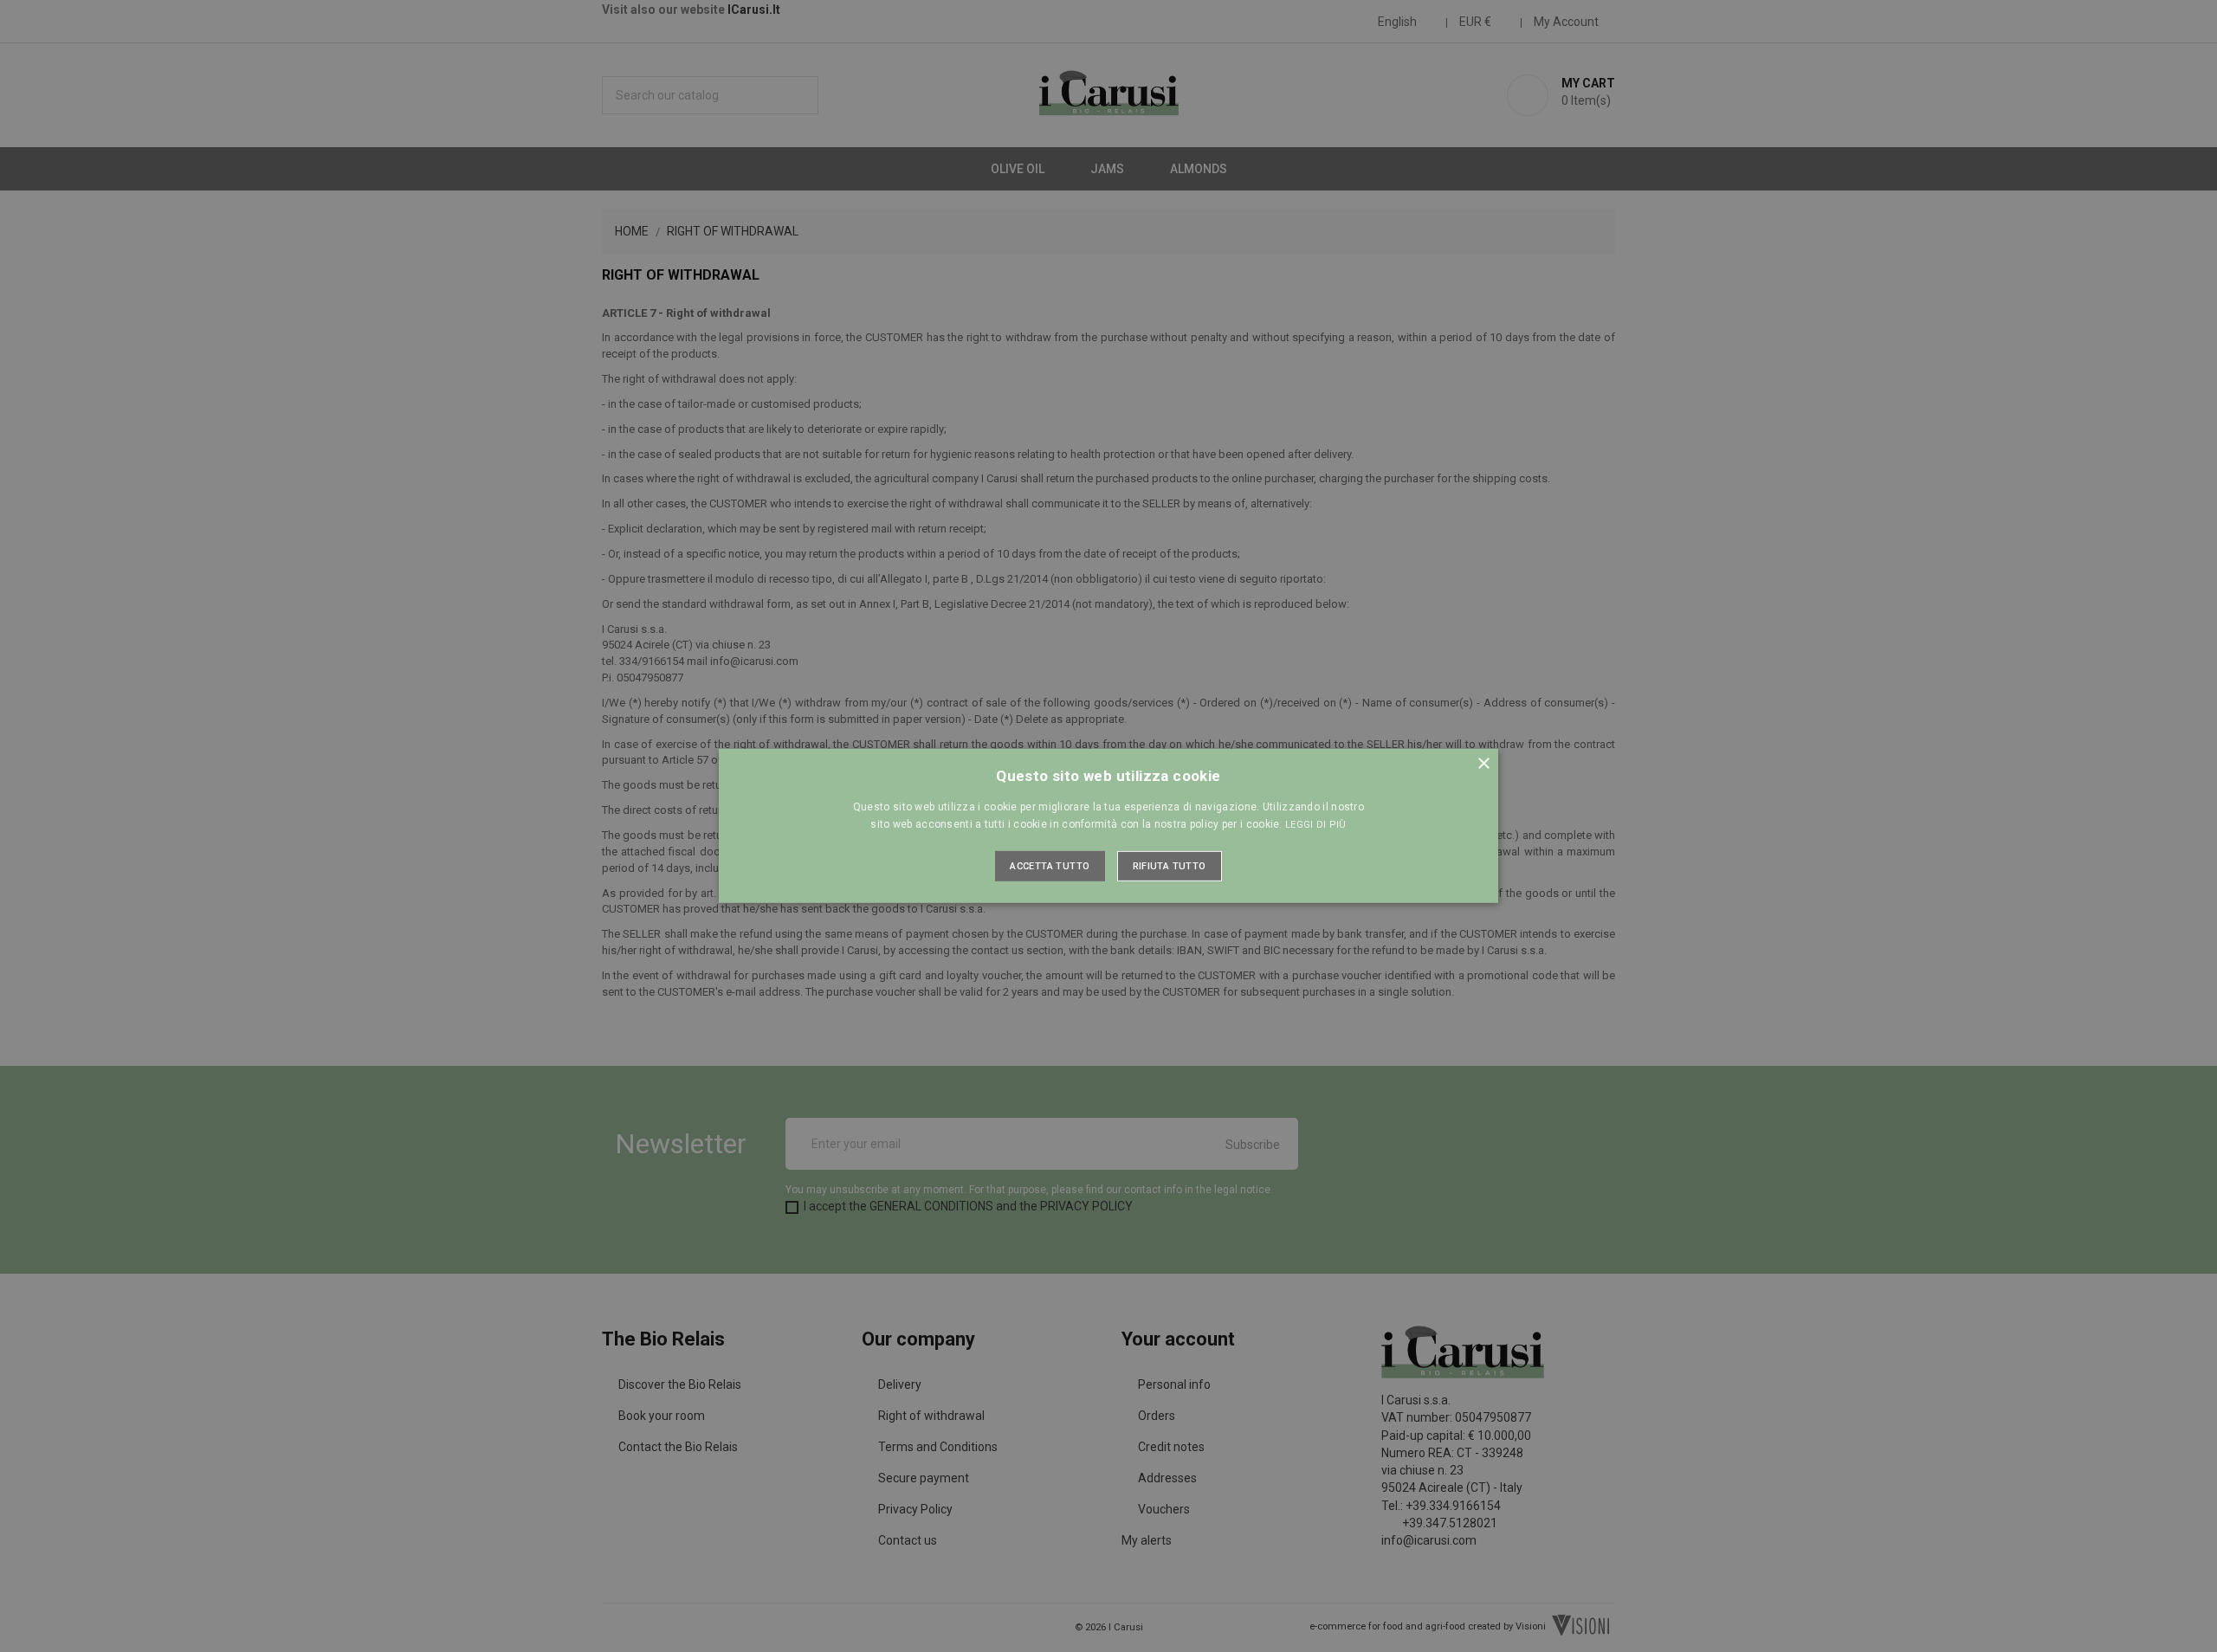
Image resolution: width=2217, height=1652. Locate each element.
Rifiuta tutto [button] (1170, 866)
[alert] (1108, 826)
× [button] (1483, 764)
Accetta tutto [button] (1050, 866)
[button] (1108, 826)
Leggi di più (1316, 825)
